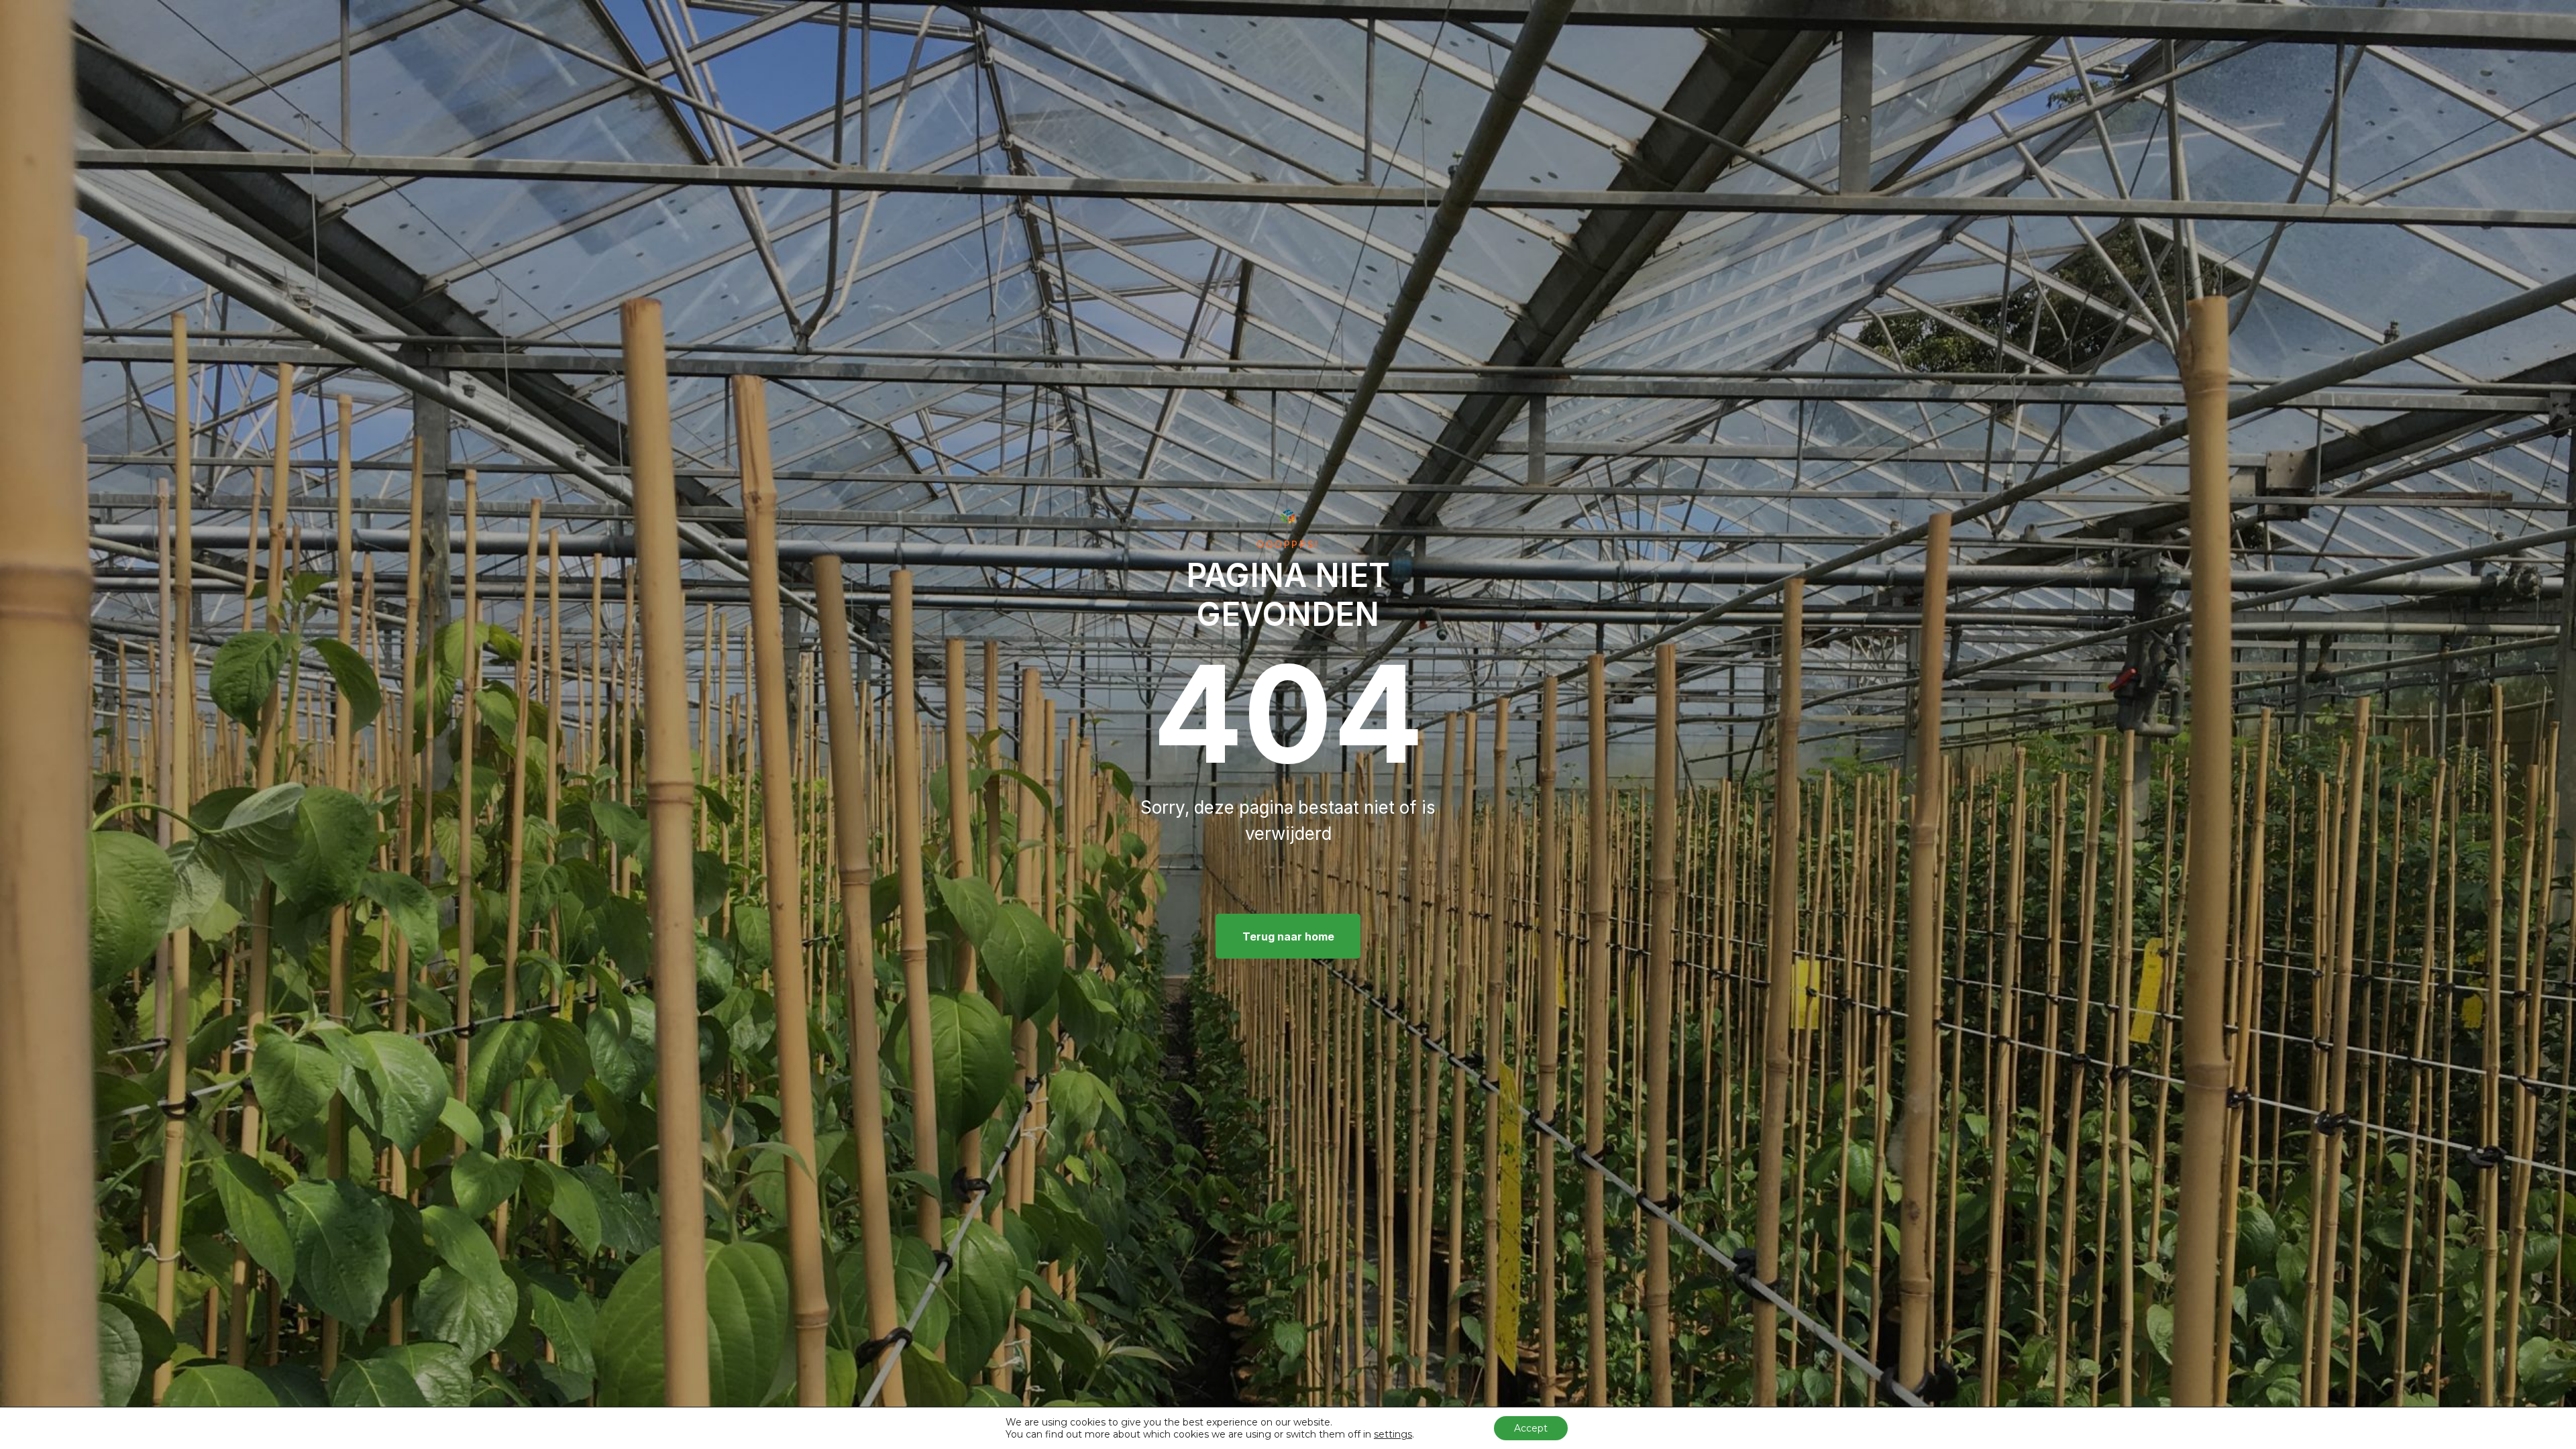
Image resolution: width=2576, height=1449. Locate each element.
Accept (1531, 1428)
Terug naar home (1288, 936)
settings (1393, 1434)
